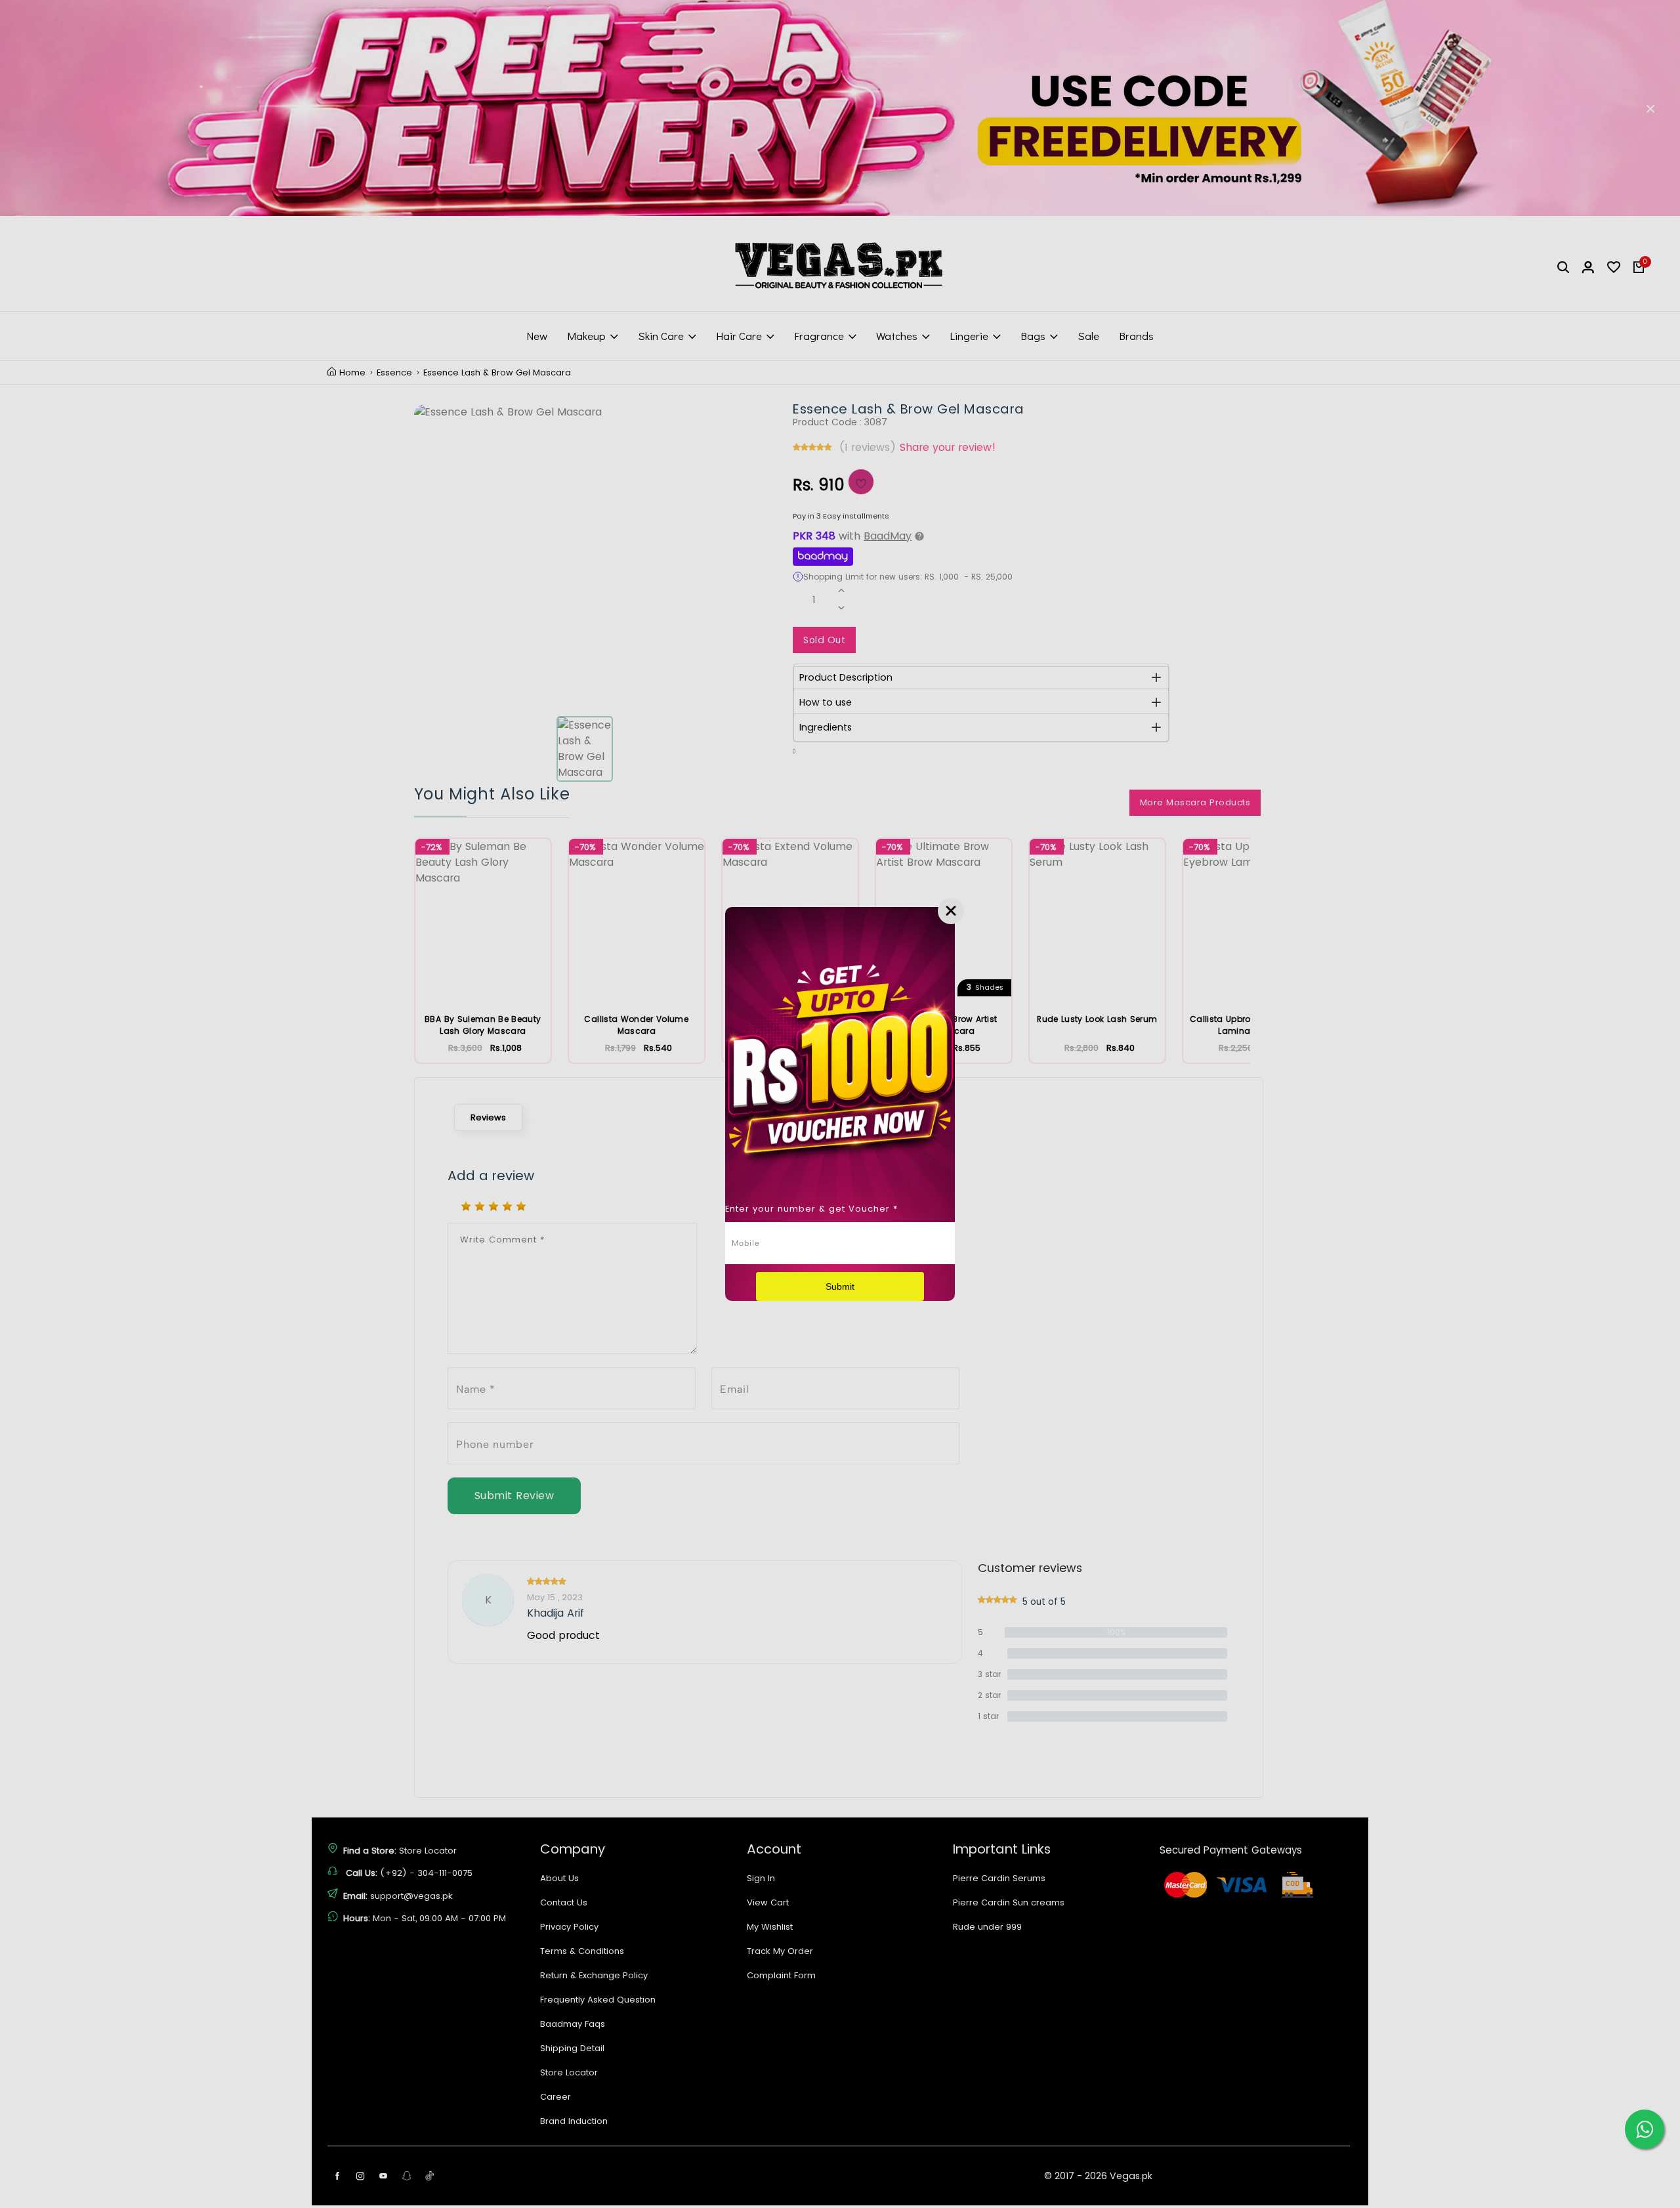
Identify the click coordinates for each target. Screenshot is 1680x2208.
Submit (840, 1286)
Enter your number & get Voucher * (811, 1209)
